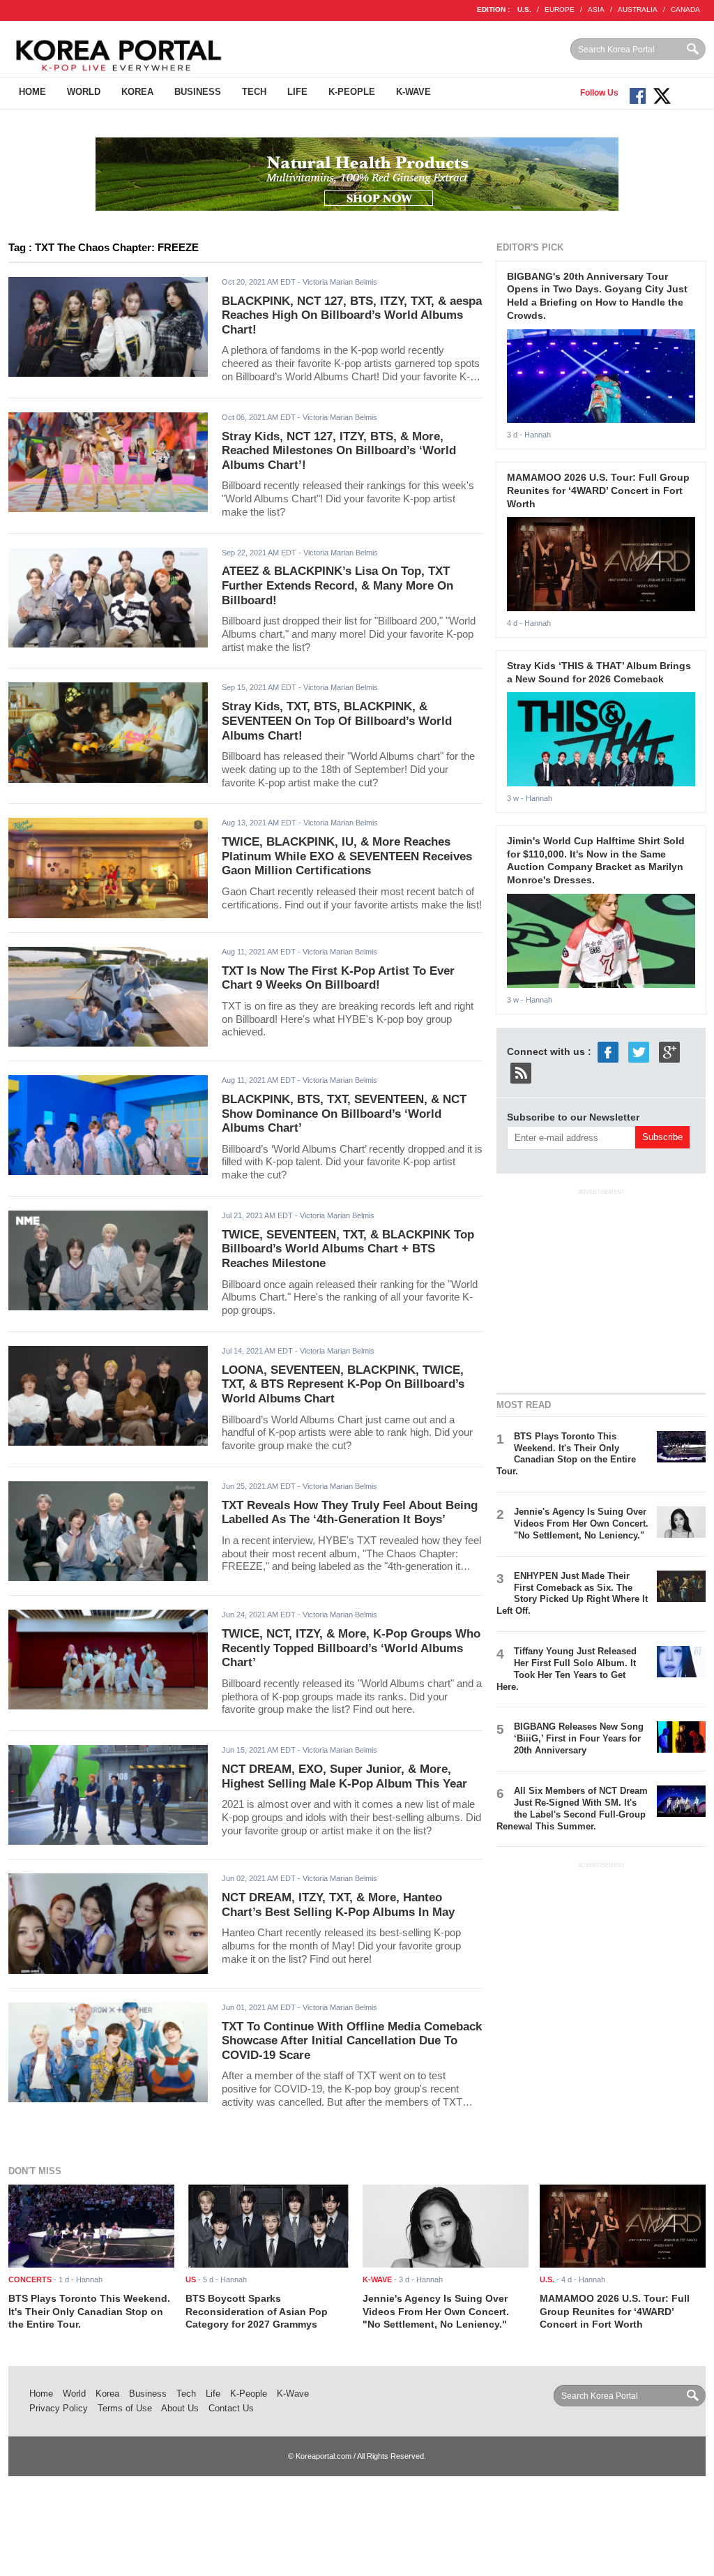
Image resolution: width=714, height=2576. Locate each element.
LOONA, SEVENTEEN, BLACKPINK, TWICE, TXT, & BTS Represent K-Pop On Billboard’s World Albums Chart (343, 1384)
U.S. (524, 9)
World (84, 92)
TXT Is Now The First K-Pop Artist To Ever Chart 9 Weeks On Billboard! (338, 978)
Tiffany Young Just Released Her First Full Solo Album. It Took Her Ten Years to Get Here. (567, 1669)
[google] (669, 1051)
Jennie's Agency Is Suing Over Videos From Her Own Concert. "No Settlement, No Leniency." (581, 1523)
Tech (254, 92)
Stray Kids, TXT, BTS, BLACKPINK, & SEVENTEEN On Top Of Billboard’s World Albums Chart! (337, 721)
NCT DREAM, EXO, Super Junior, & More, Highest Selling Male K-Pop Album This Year (344, 1776)
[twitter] (639, 1051)
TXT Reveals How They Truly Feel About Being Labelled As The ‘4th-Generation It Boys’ (350, 1513)
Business (198, 92)
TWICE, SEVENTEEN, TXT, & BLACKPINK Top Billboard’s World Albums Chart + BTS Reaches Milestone (348, 1249)
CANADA (685, 9)
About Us (180, 2408)
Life (297, 92)
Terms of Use (125, 2408)
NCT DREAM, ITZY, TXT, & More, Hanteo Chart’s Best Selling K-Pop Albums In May (338, 1905)
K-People (352, 92)
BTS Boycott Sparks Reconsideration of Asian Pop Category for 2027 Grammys (257, 2311)
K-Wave (413, 92)
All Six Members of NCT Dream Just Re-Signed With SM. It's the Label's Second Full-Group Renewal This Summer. (572, 1809)
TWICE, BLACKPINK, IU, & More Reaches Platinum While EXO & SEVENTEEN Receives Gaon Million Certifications (347, 856)
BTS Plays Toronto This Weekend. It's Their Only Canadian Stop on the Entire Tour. (566, 1454)
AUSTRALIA (638, 9)
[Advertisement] (601, 1289)
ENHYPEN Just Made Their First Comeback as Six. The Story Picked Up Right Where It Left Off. (572, 1594)
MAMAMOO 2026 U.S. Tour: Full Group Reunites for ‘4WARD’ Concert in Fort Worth (598, 490)
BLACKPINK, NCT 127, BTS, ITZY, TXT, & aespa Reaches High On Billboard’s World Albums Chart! (352, 315)
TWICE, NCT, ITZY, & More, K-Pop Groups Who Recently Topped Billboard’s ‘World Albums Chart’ (351, 1648)
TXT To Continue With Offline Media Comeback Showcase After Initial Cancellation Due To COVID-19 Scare (352, 2041)
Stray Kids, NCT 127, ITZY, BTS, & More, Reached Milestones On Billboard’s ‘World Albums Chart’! (339, 451)
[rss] (521, 1072)
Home (32, 92)
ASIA (596, 9)
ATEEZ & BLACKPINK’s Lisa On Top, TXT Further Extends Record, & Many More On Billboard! (337, 585)
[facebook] (608, 1051)
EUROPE (560, 9)
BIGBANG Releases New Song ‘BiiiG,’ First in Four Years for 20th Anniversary (579, 1738)
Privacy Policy (59, 2408)
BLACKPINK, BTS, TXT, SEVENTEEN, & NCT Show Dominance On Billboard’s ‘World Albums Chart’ (344, 1114)
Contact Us (231, 2408)
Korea (137, 92)
